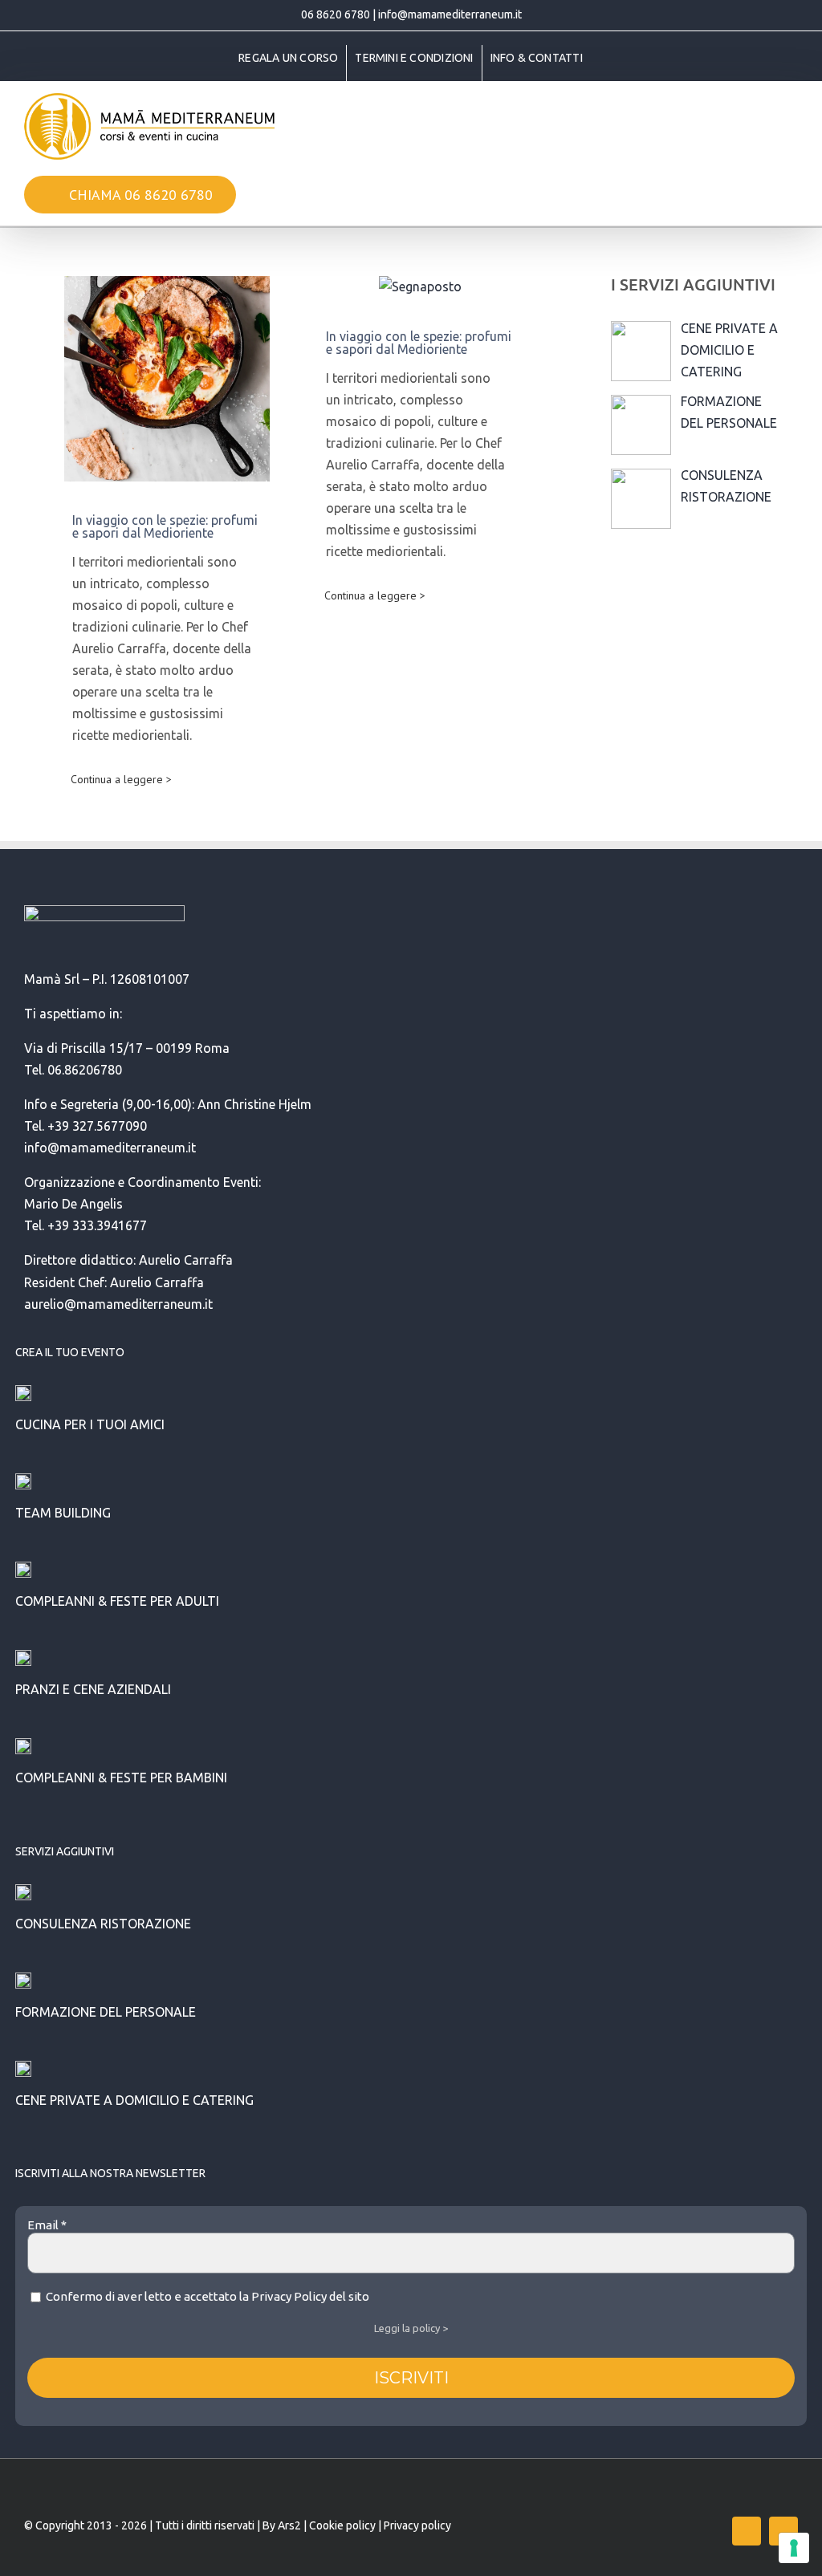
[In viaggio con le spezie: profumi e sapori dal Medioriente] (167, 379)
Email (47, 2225)
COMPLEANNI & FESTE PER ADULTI (117, 1601)
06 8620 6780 (336, 14)
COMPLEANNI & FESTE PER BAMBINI (121, 1778)
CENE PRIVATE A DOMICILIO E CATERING (134, 2100)
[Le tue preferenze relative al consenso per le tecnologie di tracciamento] (794, 2548)
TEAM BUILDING (63, 1513)
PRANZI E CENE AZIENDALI (93, 1689)
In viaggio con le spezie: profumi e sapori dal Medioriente (165, 526)
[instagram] (783, 2531)
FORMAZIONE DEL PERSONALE (106, 2012)
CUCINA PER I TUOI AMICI (90, 1424)
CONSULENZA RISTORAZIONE (103, 1924)
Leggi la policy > (411, 2328)
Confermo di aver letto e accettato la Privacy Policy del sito (206, 2296)
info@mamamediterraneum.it (450, 14)
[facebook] (747, 2531)
